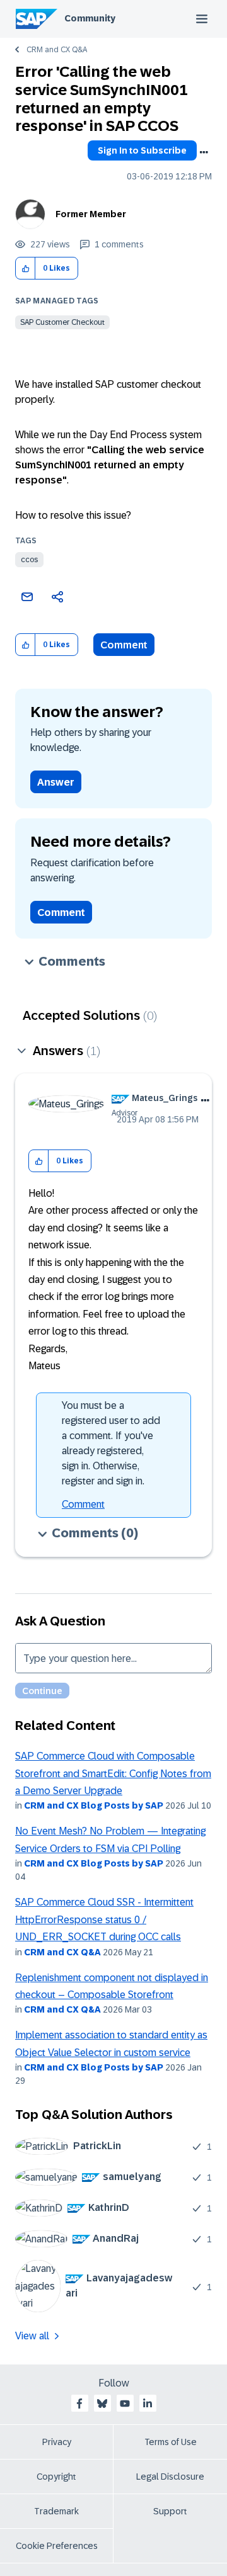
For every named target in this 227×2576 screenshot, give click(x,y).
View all (32, 2336)
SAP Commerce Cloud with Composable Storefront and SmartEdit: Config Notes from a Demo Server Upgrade (113, 1773)
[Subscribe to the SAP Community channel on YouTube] (125, 2404)
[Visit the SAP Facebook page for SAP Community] (79, 2404)
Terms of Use (171, 2442)
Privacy (57, 2442)
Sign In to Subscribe (142, 150)
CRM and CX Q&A (57, 50)
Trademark (56, 2511)
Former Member (91, 214)
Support (170, 2511)
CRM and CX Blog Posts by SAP (94, 1805)
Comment (124, 645)
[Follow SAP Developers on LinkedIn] (148, 2404)
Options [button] (204, 152)
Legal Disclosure (170, 2477)
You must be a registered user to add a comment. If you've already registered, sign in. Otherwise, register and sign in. (111, 1443)
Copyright (56, 2477)
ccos (29, 560)
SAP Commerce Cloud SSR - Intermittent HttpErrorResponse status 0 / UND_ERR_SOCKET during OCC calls (104, 1919)
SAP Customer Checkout (62, 322)
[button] (26, 268)
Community (90, 18)
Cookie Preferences (57, 2546)
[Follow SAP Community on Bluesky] (102, 2404)
